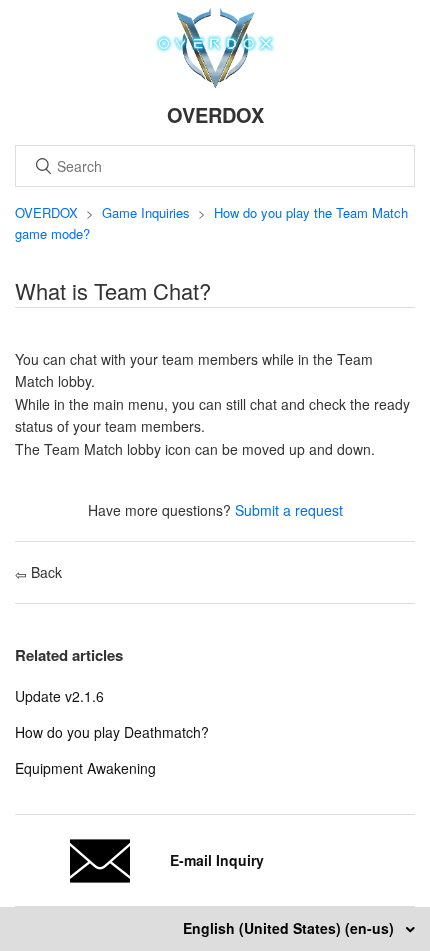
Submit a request (289, 510)
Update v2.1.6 (59, 696)
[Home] (215, 82)
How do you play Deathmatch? (112, 732)
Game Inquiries (146, 212)
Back (44, 572)
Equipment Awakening (85, 768)
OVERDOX (46, 212)
